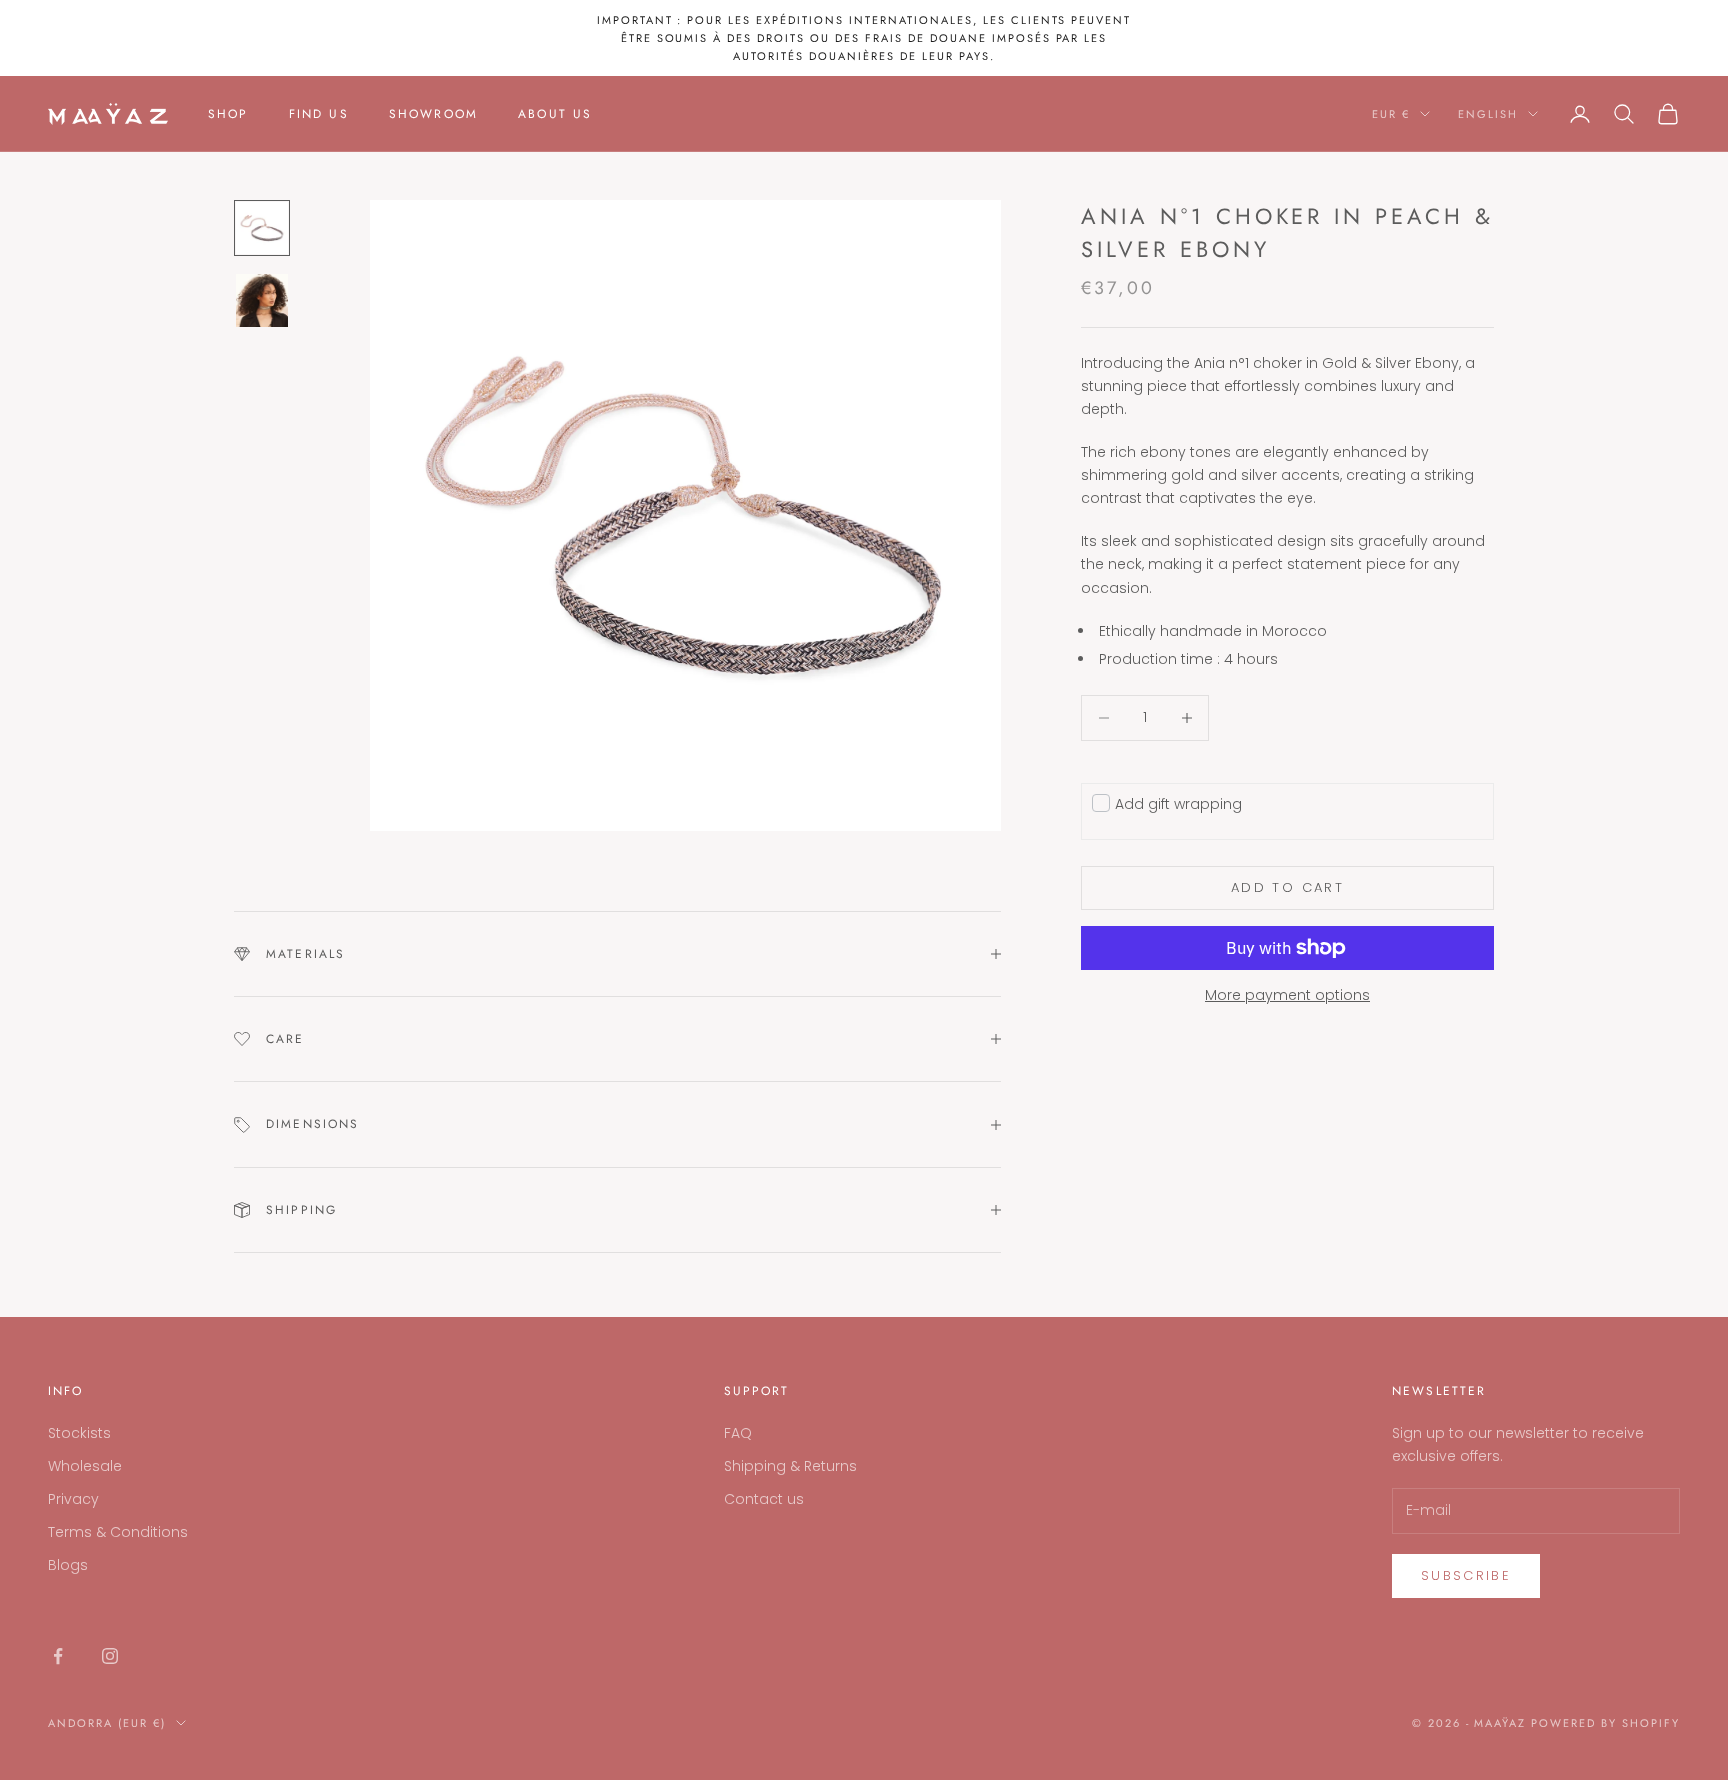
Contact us (764, 1499)
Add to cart (1287, 887)
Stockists (79, 1433)
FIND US (319, 114)
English (1488, 114)
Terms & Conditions (118, 1532)
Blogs (68, 1565)
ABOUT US (555, 114)
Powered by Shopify (1605, 1723)
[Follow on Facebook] (58, 1656)
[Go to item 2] (262, 300)
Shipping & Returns (790, 1466)
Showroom (433, 114)
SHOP (228, 114)
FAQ (738, 1433)
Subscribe (1466, 1575)
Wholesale (85, 1466)
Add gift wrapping (1178, 803)
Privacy (73, 1499)
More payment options (1287, 995)
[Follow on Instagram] (110, 1656)
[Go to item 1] (262, 228)
